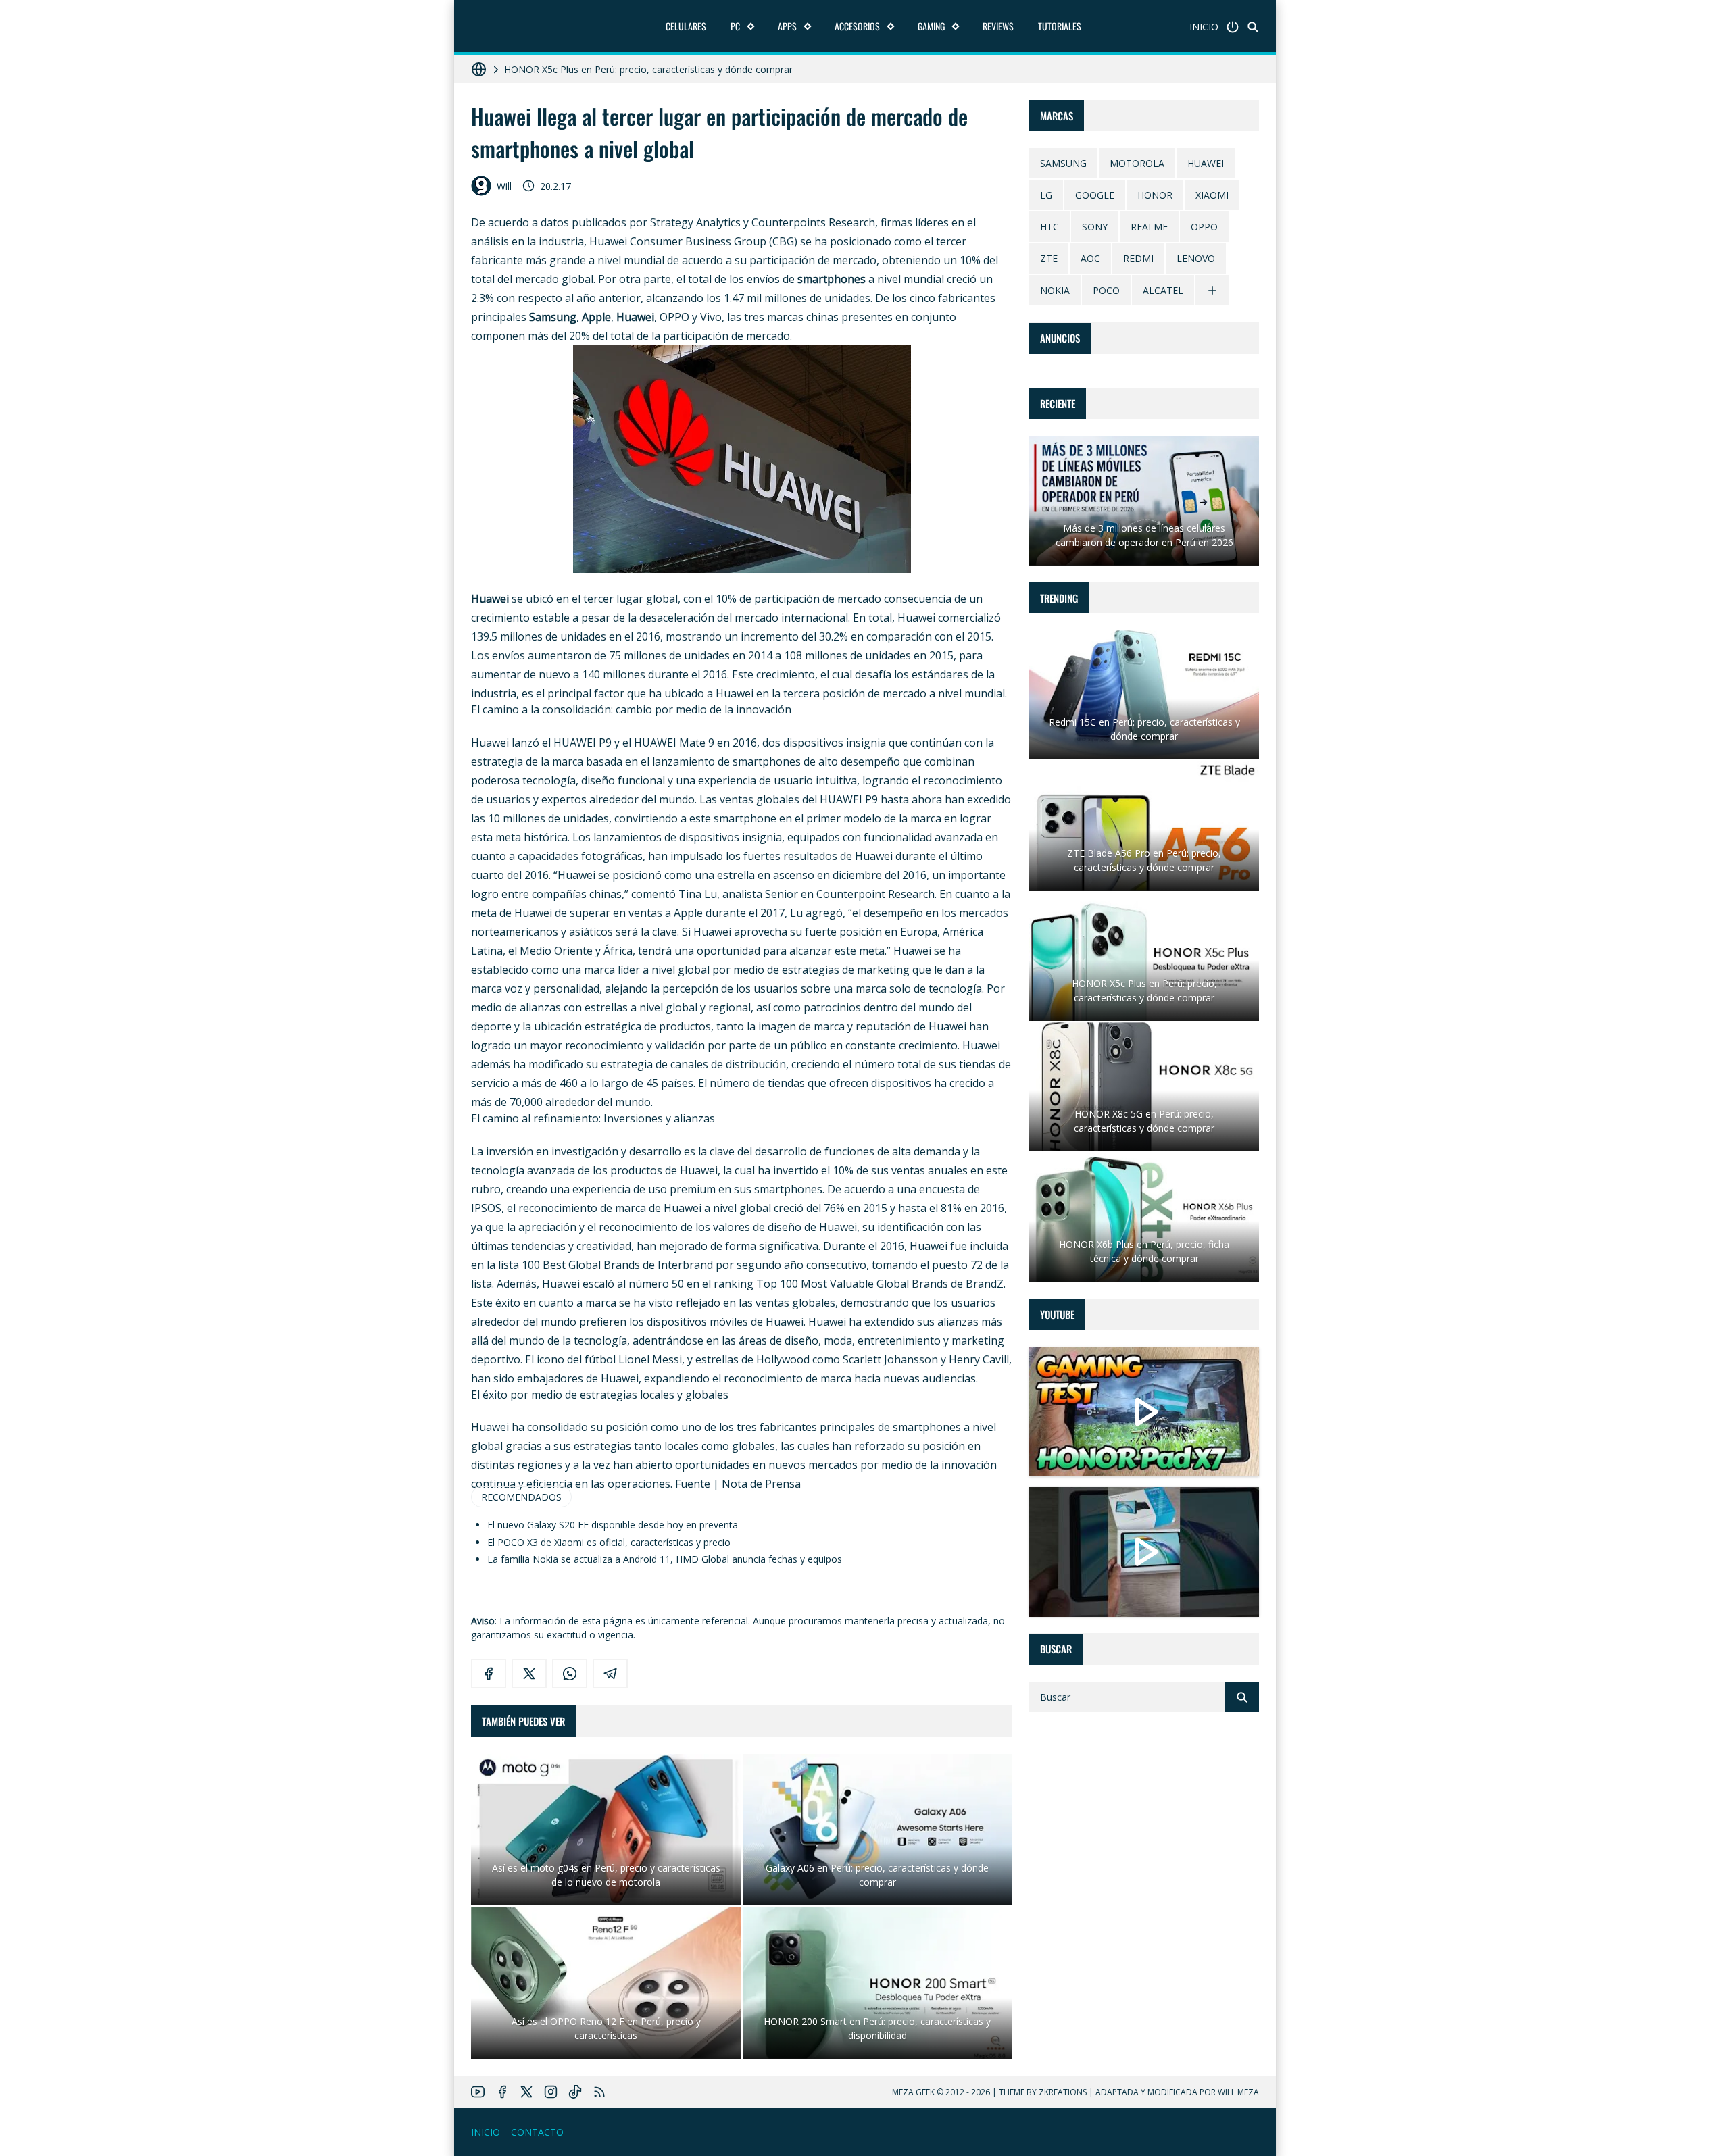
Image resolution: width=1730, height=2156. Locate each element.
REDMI (1138, 259)
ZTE (1049, 259)
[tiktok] (575, 2092)
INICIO (1204, 27)
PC (735, 26)
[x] (529, 1674)
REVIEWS (998, 26)
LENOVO (1196, 259)
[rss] (599, 2092)
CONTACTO (537, 2132)
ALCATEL (1163, 291)
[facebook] (489, 1674)
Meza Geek (913, 2092)
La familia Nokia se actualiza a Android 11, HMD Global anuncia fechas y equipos (665, 1559)
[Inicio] (1233, 27)
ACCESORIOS (857, 26)
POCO (1106, 291)
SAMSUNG (1063, 164)
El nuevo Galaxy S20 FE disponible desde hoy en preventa (613, 1525)
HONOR (1155, 196)
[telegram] (610, 1674)
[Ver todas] (1212, 291)
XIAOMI (1212, 196)
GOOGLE (1095, 196)
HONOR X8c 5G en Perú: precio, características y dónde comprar (645, 69)
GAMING (931, 26)
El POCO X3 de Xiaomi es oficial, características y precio (609, 1542)
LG (1046, 196)
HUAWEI (1206, 164)
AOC (1090, 259)
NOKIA (1055, 291)
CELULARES (686, 26)
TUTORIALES (1060, 26)
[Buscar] (1253, 27)
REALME (1149, 227)
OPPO (1204, 227)
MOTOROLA (1137, 164)
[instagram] (551, 2092)
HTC (1049, 227)
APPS (787, 26)
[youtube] (478, 2092)
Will (504, 186)
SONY (1095, 227)
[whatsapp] (570, 1674)
